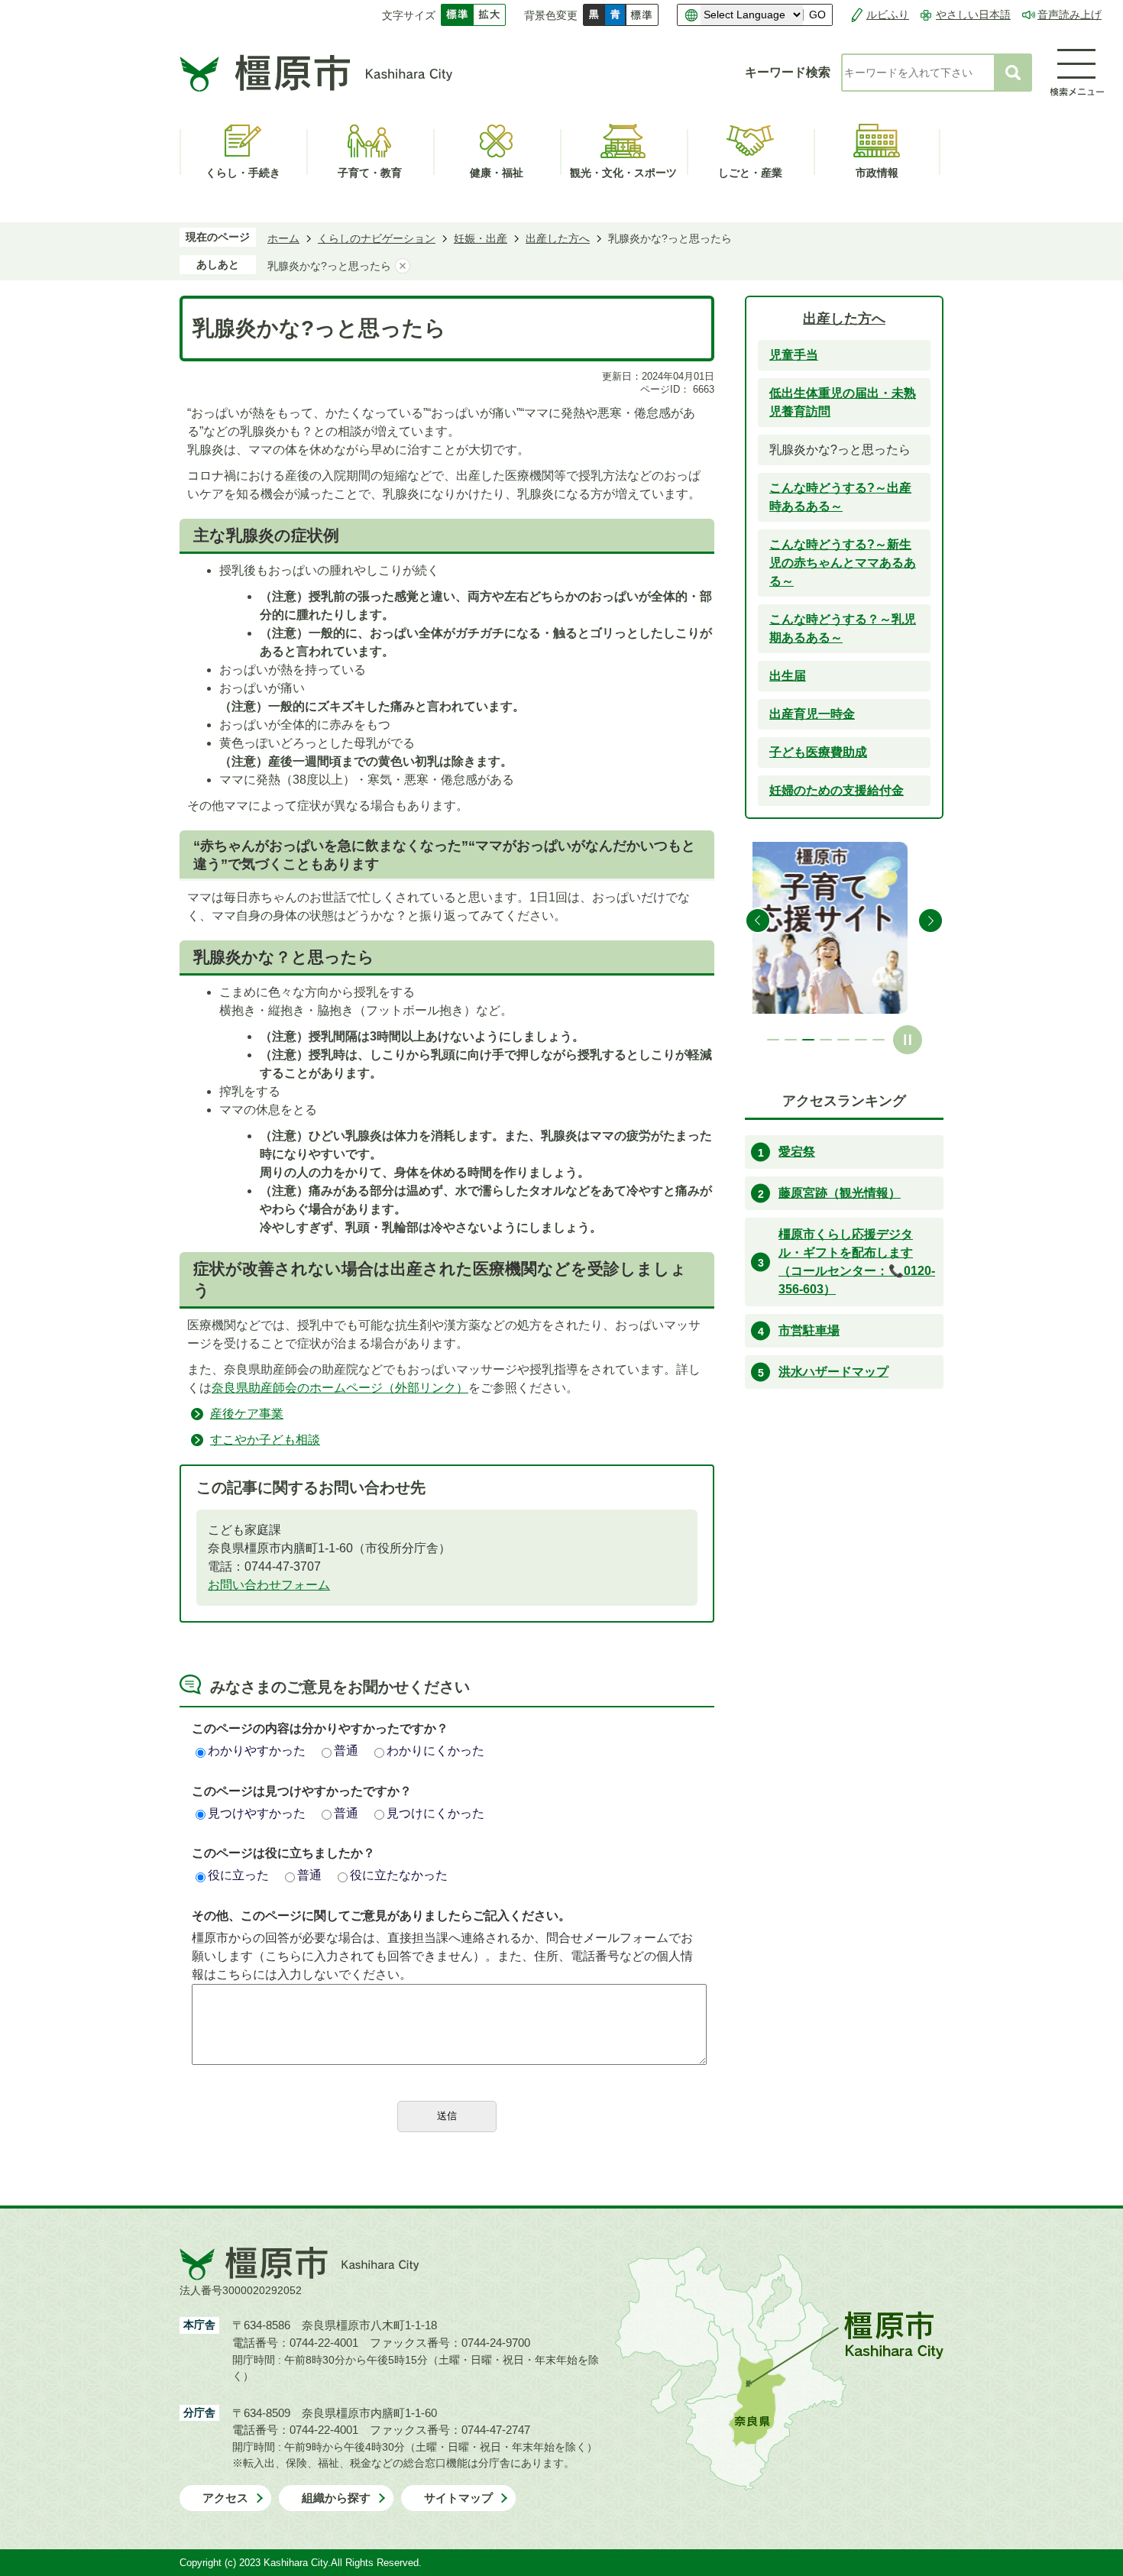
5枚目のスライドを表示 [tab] (843, 1040)
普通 (346, 1751)
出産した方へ (558, 238)
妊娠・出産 (481, 238)
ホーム (283, 238)
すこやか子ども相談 (265, 1440)
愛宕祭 (797, 1152)
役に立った (238, 1875)
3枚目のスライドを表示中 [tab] (808, 1040)
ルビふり (888, 15)
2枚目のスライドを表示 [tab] (791, 1040)
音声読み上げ (1070, 15)
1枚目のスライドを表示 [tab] (773, 1040)
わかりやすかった (257, 1751)
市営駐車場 (809, 1330)
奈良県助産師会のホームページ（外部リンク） (340, 1388)
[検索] (1013, 73)
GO (817, 15)
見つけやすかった (257, 1813)
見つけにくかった (435, 1813)
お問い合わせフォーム (269, 1585)
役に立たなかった (399, 1875)
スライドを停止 (908, 1040)
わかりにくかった (435, 1751)
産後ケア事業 (247, 1414)
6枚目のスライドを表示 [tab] (861, 1040)
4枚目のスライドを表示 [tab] (826, 1040)
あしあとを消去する (403, 266)
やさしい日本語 (973, 15)
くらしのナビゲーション (377, 238)
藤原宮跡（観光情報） (840, 1193)
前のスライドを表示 (758, 921)
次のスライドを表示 (930, 921)
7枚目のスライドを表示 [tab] (879, 1040)
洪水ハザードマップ (833, 1372)
